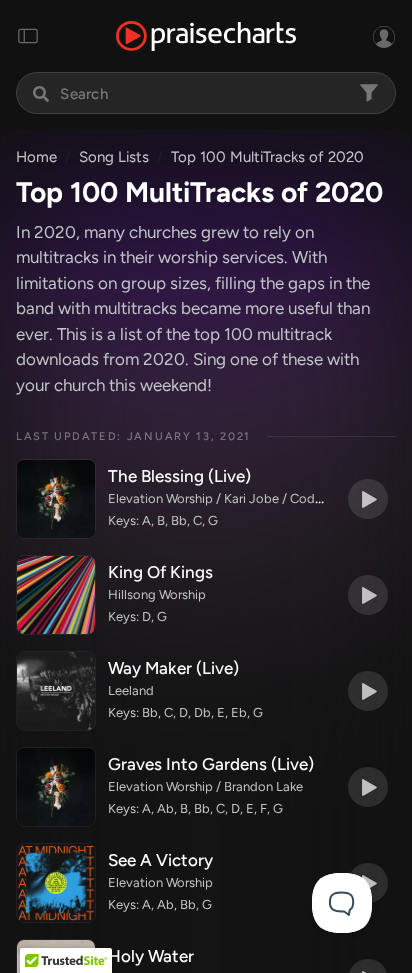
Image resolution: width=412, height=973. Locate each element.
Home (36, 157)
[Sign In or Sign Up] (384, 36)
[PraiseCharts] (206, 36)
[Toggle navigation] (28, 36)
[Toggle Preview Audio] (368, 499)
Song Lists (114, 157)
